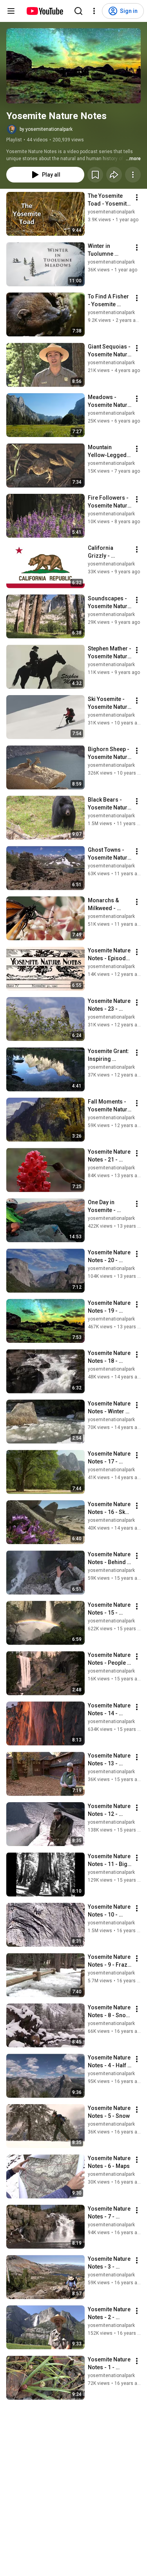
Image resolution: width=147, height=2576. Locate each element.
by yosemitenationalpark (46, 129)
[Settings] (94, 11)
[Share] (114, 175)
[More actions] (133, 175)
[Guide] (11, 11)
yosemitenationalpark (111, 212)
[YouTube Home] (44, 11)
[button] (73, 66)
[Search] (78, 11)
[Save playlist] (95, 175)
